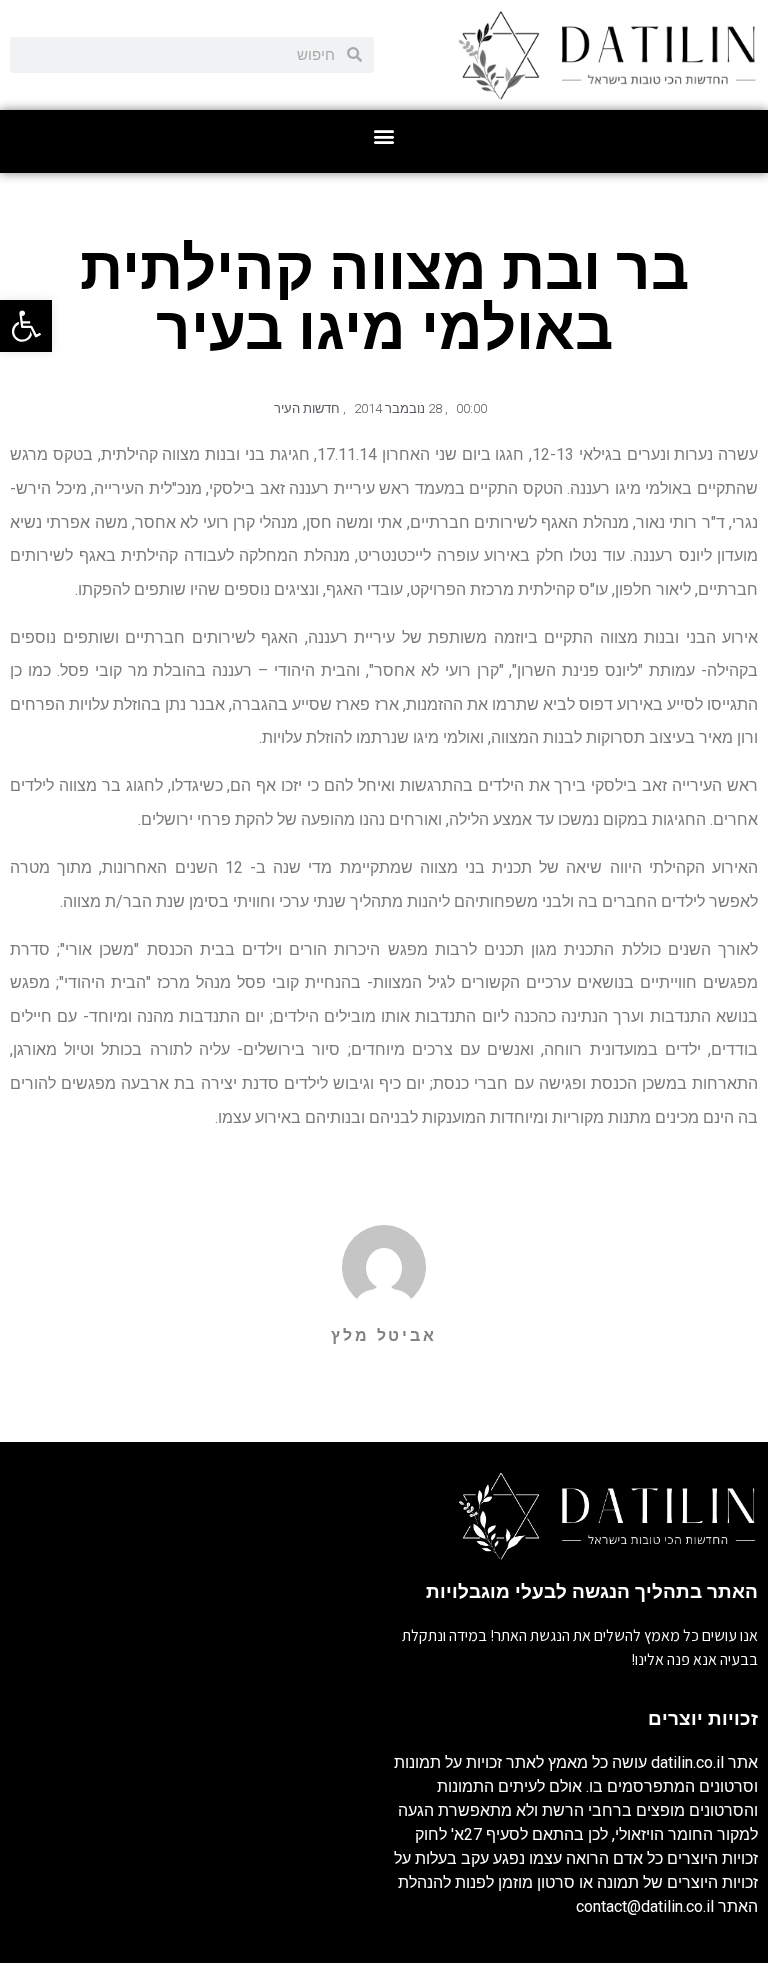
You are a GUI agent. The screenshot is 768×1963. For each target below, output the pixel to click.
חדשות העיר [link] (307, 408)
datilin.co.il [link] (687, 1762)
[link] (26, 326)
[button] (384, 136)
